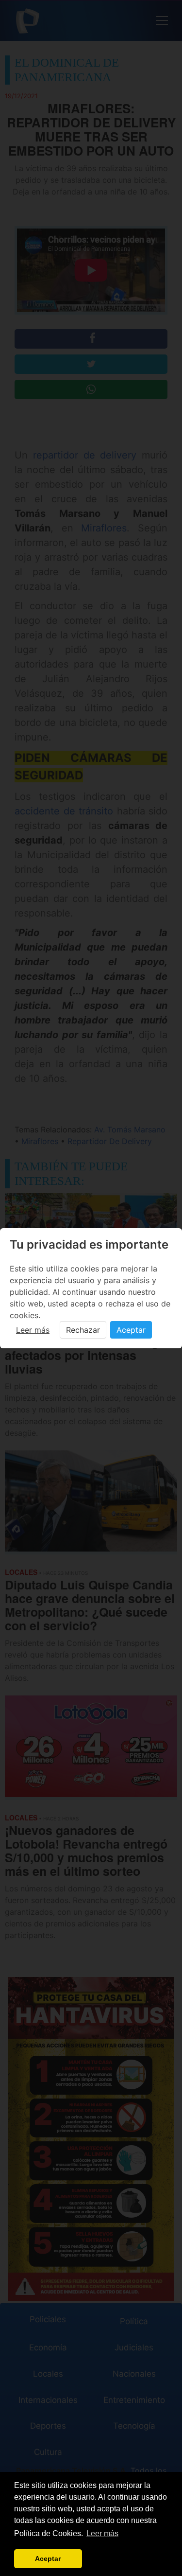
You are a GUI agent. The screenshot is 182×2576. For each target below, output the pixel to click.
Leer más (33, 1330)
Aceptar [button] (48, 2558)
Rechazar (83, 1330)
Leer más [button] (102, 2533)
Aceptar (131, 1330)
